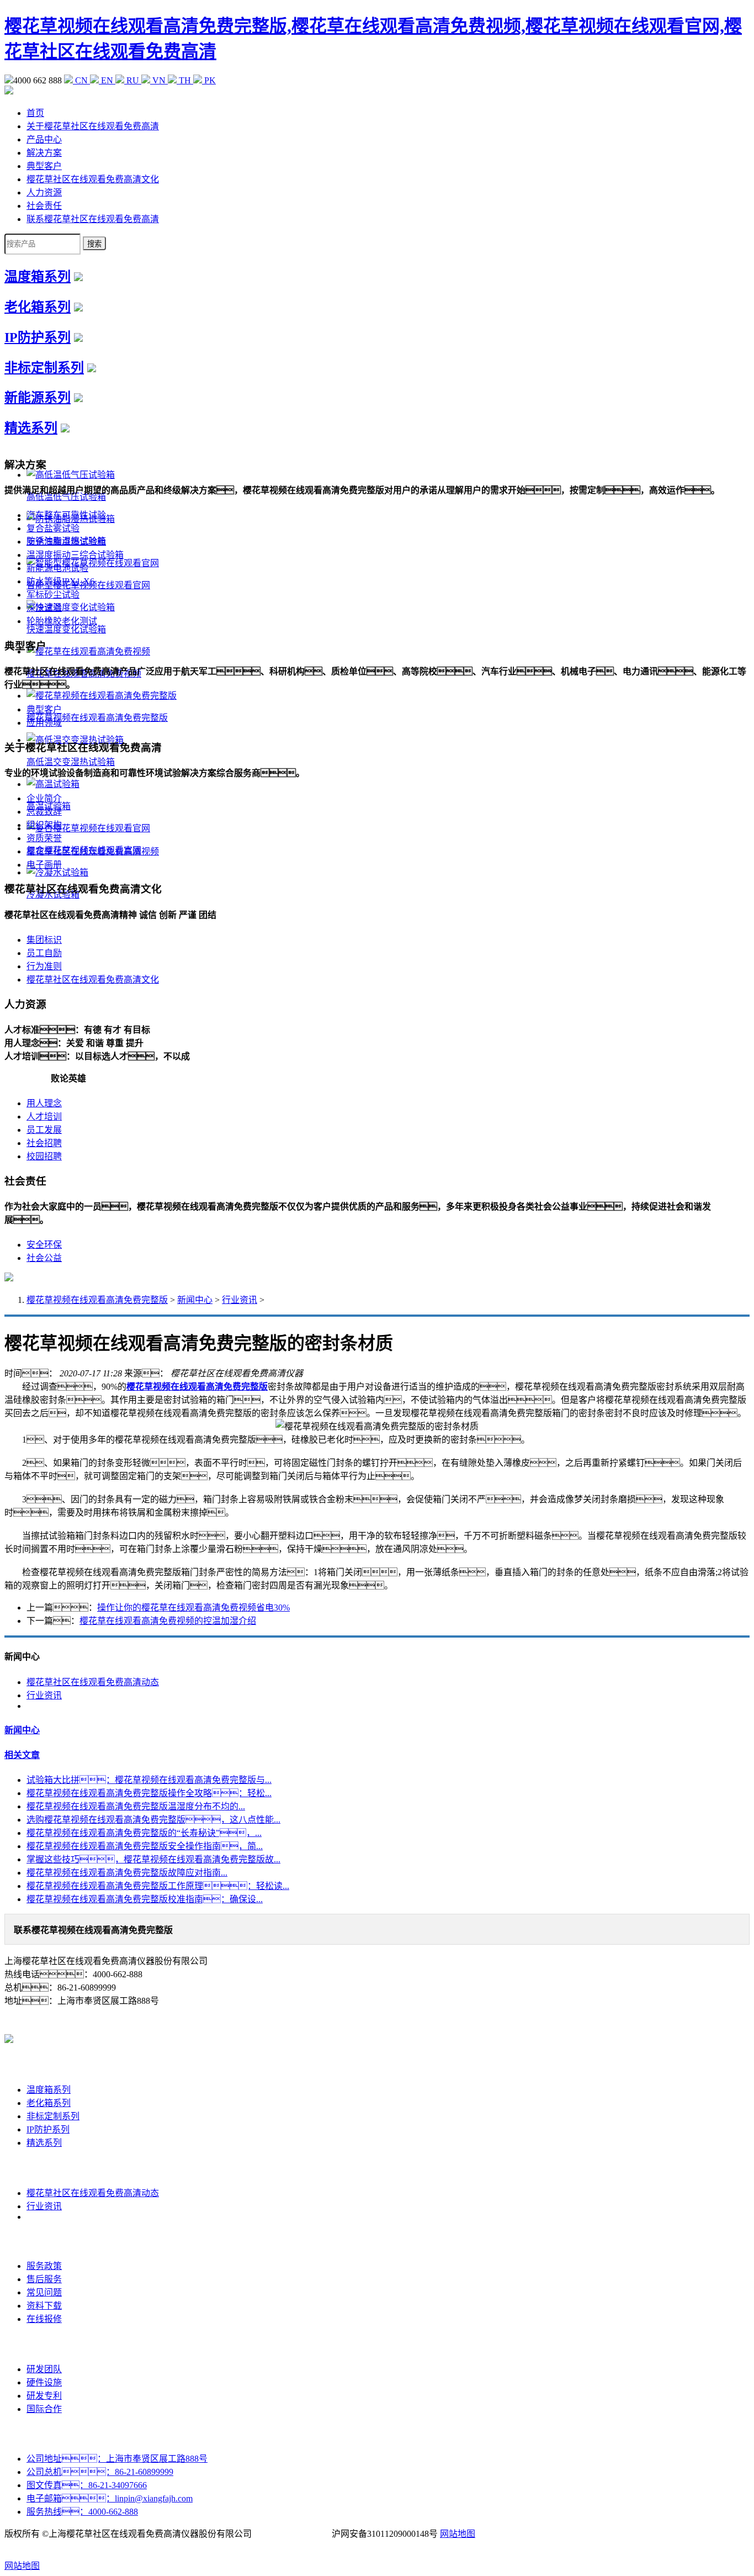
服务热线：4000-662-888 (82, 2512)
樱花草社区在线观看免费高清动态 (93, 1682)
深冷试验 (44, 608)
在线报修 (44, 2319)
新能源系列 (38, 398)
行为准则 (44, 966)
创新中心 (44, 2344)
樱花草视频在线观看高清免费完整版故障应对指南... (127, 1873)
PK (209, 80)
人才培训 (44, 1117)
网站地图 (458, 2534)
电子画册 (44, 865)
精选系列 (31, 428)
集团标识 (44, 940)
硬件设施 (44, 2382)
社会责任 (44, 206)
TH (185, 80)
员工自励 (44, 953)
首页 (35, 113)
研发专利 (44, 2396)
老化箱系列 (38, 307)
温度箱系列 (38, 277)
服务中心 (44, 2241)
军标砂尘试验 (53, 595)
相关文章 (22, 1755)
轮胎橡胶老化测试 (62, 621)
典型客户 (44, 166)
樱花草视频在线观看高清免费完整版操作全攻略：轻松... (149, 1793)
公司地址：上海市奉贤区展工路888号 (117, 2459)
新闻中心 (195, 1300)
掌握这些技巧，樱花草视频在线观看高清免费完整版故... (153, 1859)
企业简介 (44, 798)
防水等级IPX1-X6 (60, 581)
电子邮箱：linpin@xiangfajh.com (110, 2498)
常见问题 (44, 2292)
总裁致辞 (44, 812)
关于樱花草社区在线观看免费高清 (93, 126)
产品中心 (44, 139)
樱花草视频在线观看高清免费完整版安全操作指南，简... (145, 1846)
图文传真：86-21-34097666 (87, 2485)
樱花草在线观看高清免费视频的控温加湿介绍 (168, 1621)
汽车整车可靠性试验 (66, 515)
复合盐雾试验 (53, 528)
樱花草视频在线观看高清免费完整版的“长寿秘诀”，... (144, 1833)
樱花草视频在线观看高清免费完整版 (97, 1300)
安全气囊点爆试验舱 (66, 542)
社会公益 (44, 1258)
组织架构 (44, 825)
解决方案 (44, 153)
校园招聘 (44, 1156)
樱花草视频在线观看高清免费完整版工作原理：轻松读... (158, 1886)
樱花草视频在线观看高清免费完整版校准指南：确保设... (145, 1899)
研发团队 (44, 2369)
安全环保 (44, 1245)
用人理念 (44, 1103)
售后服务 (44, 2279)
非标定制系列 (44, 368)
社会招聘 (44, 1143)
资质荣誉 (44, 838)
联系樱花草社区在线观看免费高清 (93, 219)
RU (133, 80)
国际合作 (44, 2409)
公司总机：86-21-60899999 (100, 2472)
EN (107, 80)
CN (81, 80)
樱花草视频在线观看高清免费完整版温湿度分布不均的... (136, 1806)
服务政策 (44, 2266)
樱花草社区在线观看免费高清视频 (93, 851)
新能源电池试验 (57, 568)
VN (159, 80)
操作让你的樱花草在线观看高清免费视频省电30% (193, 1608)
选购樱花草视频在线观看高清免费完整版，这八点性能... (153, 1820)
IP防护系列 (38, 337)
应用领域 (44, 723)
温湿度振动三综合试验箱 (75, 555)
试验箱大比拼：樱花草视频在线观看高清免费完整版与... (149, 1780)
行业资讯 (240, 1300)
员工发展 (44, 1130)
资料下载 (44, 2306)
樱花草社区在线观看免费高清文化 (93, 179)
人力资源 (44, 192)
